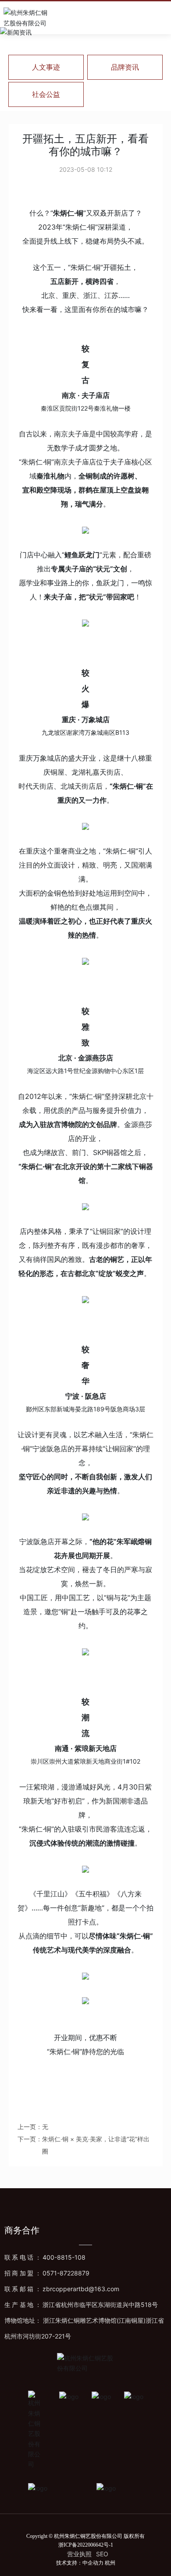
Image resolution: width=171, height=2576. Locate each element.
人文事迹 (46, 67)
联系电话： (45, 2257)
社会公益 (46, 94)
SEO (102, 2554)
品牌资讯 (125, 67)
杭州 (110, 2563)
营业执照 (79, 2554)
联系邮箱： (62, 2289)
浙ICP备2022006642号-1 (86, 2545)
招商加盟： (47, 2273)
